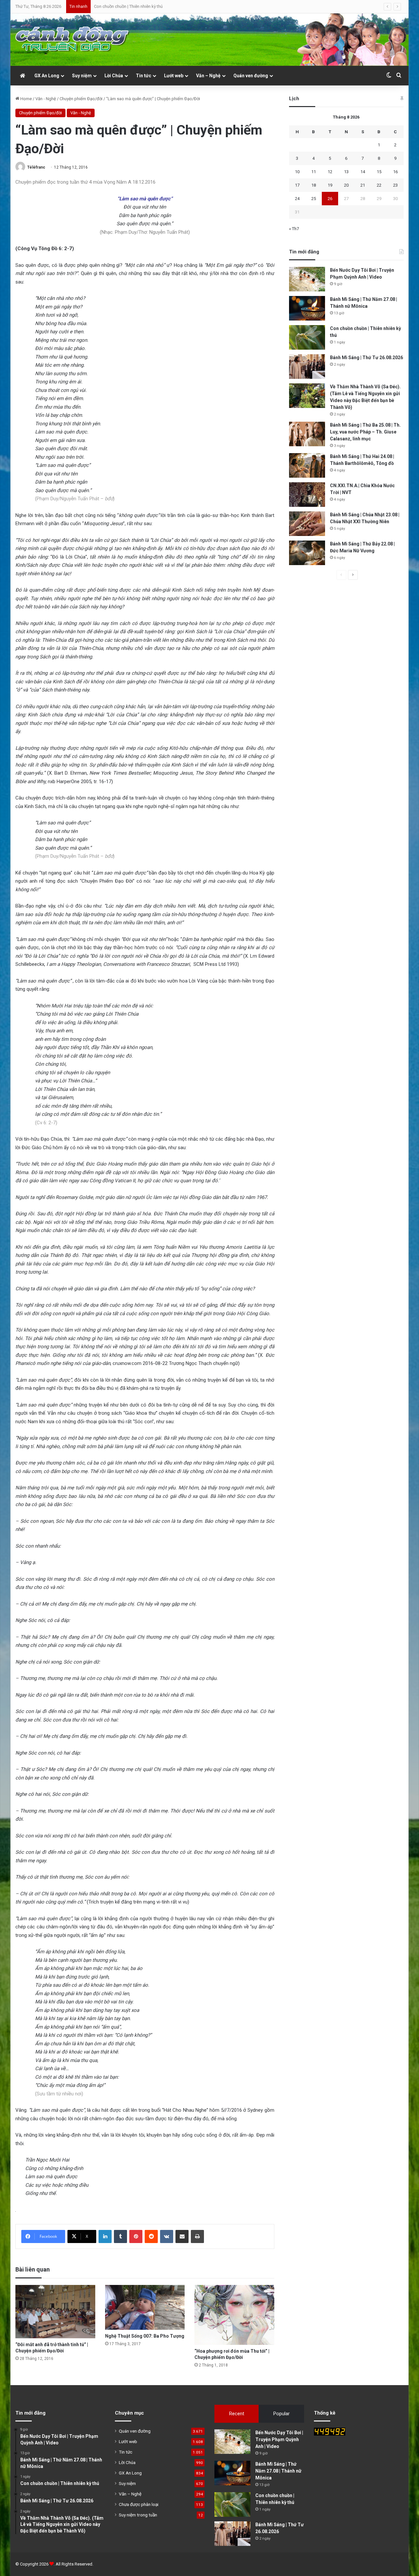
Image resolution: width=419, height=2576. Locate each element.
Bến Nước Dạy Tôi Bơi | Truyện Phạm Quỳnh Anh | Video (279, 2439)
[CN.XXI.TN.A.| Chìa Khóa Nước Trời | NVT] (307, 495)
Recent (237, 2414)
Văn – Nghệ (208, 76)
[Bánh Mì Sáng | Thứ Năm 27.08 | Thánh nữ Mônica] (307, 308)
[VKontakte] (167, 2236)
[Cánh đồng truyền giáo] (73, 40)
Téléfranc (36, 167)
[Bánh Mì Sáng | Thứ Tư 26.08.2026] (307, 367)
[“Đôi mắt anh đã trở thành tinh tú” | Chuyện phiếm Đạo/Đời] (55, 2311)
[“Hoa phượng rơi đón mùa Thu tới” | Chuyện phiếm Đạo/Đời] (234, 2315)
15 (379, 172)
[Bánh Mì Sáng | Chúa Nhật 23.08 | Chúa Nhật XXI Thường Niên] (307, 524)
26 (330, 199)
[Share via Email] (182, 2236)
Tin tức (144, 76)
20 (346, 185)
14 (363, 172)
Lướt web (174, 76)
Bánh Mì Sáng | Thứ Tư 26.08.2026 (126, 6)
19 (330, 185)
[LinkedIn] (105, 2236)
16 (395, 172)
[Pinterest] (136, 2236)
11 (314, 172)
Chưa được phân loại (139, 2504)
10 (297, 172)
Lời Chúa (114, 76)
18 (314, 185)
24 (297, 199)
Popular (282, 2414)
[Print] (197, 2236)
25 (314, 199)
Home (26, 99)
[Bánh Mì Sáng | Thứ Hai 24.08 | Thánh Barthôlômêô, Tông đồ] (307, 465)
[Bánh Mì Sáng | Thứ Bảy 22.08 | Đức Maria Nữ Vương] (307, 553)
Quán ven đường (251, 76)
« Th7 (294, 229)
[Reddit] (151, 2236)
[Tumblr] (120, 2236)
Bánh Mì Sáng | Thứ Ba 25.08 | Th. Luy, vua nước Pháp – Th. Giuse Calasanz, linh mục (365, 432)
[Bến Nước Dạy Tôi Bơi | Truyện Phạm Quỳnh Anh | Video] (307, 279)
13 (346, 172)
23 (395, 185)
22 (379, 185)
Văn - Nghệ (46, 99)
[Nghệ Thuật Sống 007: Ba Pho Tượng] (145, 2307)
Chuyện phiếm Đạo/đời (81, 99)
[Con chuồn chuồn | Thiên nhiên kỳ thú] (307, 337)
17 (297, 185)
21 (363, 185)
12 (330, 172)
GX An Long (47, 76)
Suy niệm (82, 76)
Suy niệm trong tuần (138, 2515)
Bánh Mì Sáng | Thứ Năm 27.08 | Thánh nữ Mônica (278, 2471)
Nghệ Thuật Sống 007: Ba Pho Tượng (145, 2336)
